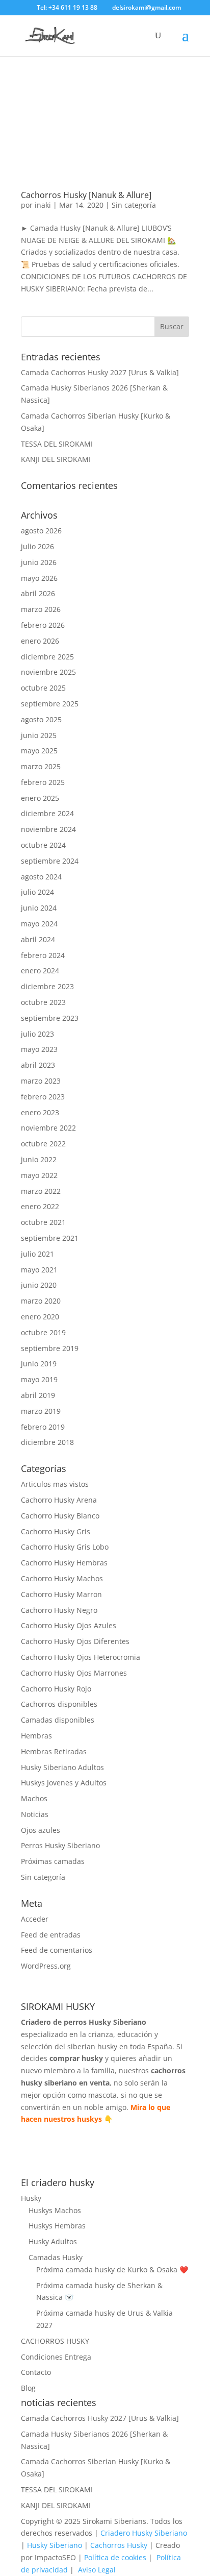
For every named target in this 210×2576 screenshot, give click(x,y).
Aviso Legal (97, 2570)
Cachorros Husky (119, 2545)
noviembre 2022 (48, 1128)
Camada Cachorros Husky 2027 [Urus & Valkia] (100, 372)
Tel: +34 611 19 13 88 (66, 7)
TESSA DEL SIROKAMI (57, 444)
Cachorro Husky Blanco (60, 1516)
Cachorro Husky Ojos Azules (69, 1625)
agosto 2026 (41, 531)
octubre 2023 (43, 1002)
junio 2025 (39, 735)
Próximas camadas (53, 1861)
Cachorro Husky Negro (59, 1610)
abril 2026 (38, 593)
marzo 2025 (41, 766)
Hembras (36, 1736)
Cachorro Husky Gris (56, 1531)
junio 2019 (39, 1364)
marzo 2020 (41, 1301)
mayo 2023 (39, 1049)
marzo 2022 (41, 1191)
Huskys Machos (55, 2210)
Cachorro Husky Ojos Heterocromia (81, 1657)
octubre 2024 (43, 845)
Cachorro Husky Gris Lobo (65, 1547)
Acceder (35, 1919)
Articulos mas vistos (55, 1484)
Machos (34, 1798)
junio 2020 (39, 1285)
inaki (43, 205)
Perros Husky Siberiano (60, 1845)
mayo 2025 (39, 751)
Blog (28, 2388)
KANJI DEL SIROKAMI (56, 459)
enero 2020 (40, 1317)
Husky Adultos (53, 2241)
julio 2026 (37, 546)
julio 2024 (37, 892)
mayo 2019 (39, 1379)
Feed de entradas (51, 1935)
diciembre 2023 (47, 986)
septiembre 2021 (50, 1238)
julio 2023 (37, 1034)
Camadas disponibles (58, 1720)
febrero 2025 (43, 782)
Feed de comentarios (57, 1950)
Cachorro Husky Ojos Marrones (74, 1673)
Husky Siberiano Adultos (62, 1767)
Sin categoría (134, 205)
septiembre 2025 (50, 704)
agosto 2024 (41, 877)
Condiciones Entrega (56, 2357)
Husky (31, 2198)
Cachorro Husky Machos (62, 1578)
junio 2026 (39, 562)
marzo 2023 (41, 1081)
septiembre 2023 (50, 1018)
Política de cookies (115, 2557)
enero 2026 (40, 641)
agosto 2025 (41, 719)
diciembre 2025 (47, 657)
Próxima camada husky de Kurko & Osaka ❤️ (112, 2270)
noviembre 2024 (48, 829)
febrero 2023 (43, 1097)
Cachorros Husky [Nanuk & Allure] (86, 195)
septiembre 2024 (50, 861)
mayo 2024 (39, 924)
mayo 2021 (39, 1270)
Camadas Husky (56, 2257)
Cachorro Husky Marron (61, 1594)
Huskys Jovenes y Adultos (64, 1783)
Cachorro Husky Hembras (64, 1563)
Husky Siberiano (55, 2545)
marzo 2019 (41, 1411)
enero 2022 (40, 1206)
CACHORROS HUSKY (55, 2341)
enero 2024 (40, 971)
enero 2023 (40, 1112)
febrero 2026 (43, 625)
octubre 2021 (43, 1222)
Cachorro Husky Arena (59, 1500)
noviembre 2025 (48, 672)
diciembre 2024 (47, 813)
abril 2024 (38, 939)
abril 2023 (38, 1065)
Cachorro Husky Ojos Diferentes (75, 1641)
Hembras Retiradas (54, 1751)
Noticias (35, 1814)
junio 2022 (39, 1159)
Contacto (36, 2372)
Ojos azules (41, 1830)
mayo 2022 (39, 1175)
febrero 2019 (43, 1427)
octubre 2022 (43, 1144)
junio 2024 (39, 908)
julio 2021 (37, 1254)
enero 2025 (40, 798)
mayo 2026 (39, 578)
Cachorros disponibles (59, 1704)
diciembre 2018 (47, 1442)
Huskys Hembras (57, 2226)
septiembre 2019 (50, 1348)
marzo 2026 (41, 609)
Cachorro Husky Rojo (56, 1689)
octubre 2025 (43, 688)
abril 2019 (38, 1395)
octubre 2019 (43, 1332)
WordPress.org (46, 1966)
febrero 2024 (43, 955)
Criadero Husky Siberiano (144, 2533)
